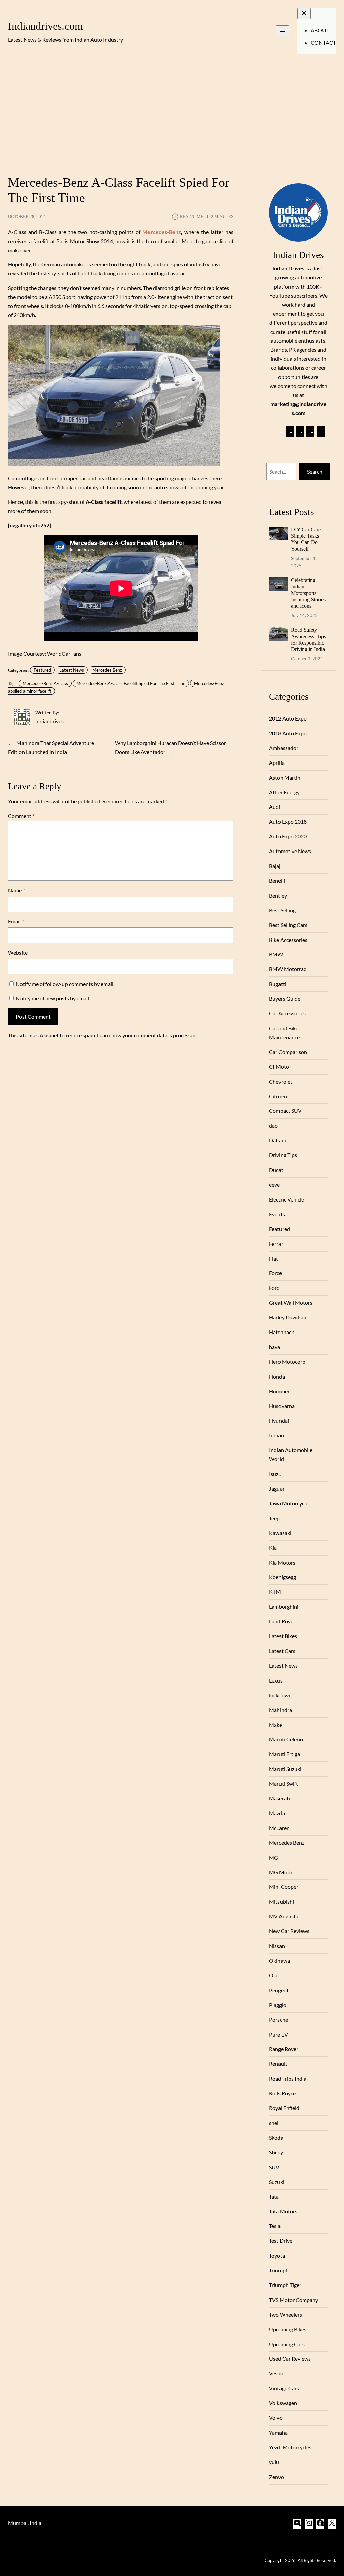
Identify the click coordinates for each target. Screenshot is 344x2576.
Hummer (279, 1391)
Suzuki (277, 2182)
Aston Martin (285, 777)
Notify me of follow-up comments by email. (65, 984)
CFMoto (279, 1067)
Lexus (276, 1680)
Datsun (278, 1140)
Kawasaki (280, 1533)
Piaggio (278, 2005)
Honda (277, 1376)
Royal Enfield (284, 2108)
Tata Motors (283, 2211)
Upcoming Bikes (288, 2329)
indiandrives (50, 721)
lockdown (280, 1695)
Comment (21, 816)
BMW (276, 954)
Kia (273, 1548)
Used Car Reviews (290, 2359)
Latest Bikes (283, 1636)
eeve (274, 1185)
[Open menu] (283, 31)
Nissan (277, 1946)
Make (276, 1725)
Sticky (276, 2152)
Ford (274, 1288)
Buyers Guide (285, 998)
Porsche (278, 2020)
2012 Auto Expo (288, 718)
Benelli (277, 881)
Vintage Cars (284, 2388)
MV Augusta (284, 1916)
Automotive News (290, 851)
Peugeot (279, 1990)
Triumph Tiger (285, 2285)
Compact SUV (285, 1111)
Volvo (276, 2418)
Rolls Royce (282, 2093)
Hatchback (282, 1332)
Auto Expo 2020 (288, 836)
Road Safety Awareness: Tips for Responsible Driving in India (308, 640)
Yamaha (278, 2432)
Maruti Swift (284, 1783)
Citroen (278, 1096)
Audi (275, 807)
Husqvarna (282, 1406)
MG (274, 1857)
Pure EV (278, 2034)
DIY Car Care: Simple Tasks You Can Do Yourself (307, 539)
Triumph (279, 2270)
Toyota (277, 2255)
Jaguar (277, 1489)
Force (275, 1273)
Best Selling (282, 910)
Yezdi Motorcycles (290, 2447)
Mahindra (281, 1710)
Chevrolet (281, 1081)
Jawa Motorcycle (289, 1503)
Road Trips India (288, 2078)
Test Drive (281, 2241)
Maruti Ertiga (285, 1754)
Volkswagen (283, 2403)
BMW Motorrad (288, 969)
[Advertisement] (172, 115)
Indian (276, 1435)
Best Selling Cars (288, 925)
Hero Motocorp (287, 1362)
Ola (273, 1975)
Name (16, 890)
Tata (274, 2197)
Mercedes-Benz (162, 232)
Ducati (277, 1170)
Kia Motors (282, 1562)
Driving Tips (283, 1155)
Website (18, 952)
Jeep (274, 1518)
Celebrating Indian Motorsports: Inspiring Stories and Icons (308, 593)
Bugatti (278, 984)
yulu (274, 2462)
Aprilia (277, 763)
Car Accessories (287, 1013)
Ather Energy (284, 792)
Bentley (278, 895)
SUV (274, 2167)
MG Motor (282, 1872)
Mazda (277, 1813)
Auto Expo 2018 (288, 821)
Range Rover (284, 2049)
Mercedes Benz (107, 670)
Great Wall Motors (291, 1302)
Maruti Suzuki (285, 1769)
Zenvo (276, 2477)
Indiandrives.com (46, 26)
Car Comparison (288, 1052)
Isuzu (275, 1474)
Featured (42, 670)
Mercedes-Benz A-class (45, 683)
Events (277, 1214)
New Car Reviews (289, 1931)
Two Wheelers (286, 2315)
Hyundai (279, 1420)
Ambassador (284, 748)
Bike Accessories (288, 940)
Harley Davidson (288, 1317)
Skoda (276, 2137)
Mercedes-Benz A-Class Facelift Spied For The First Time (131, 683)
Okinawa (279, 1960)
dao (273, 1125)
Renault (278, 2064)
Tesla (275, 2226)
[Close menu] (304, 14)
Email (16, 921)
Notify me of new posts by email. (53, 998)
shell (274, 2123)
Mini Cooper (284, 1887)
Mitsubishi (282, 1901)
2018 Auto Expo (288, 733)
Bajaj (275, 866)
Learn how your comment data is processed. (147, 1035)
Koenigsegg (283, 1577)
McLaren (279, 1828)
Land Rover (282, 1621)
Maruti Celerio (286, 1739)
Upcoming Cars (287, 2344)
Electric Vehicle (287, 1199)
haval (275, 1347)
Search (315, 471)
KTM (275, 1592)
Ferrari (277, 1244)
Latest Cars (282, 1651)
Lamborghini (284, 1606)
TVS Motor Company (294, 2300)
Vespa (276, 2373)
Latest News (72, 670)
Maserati (279, 1798)
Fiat (274, 1258)
